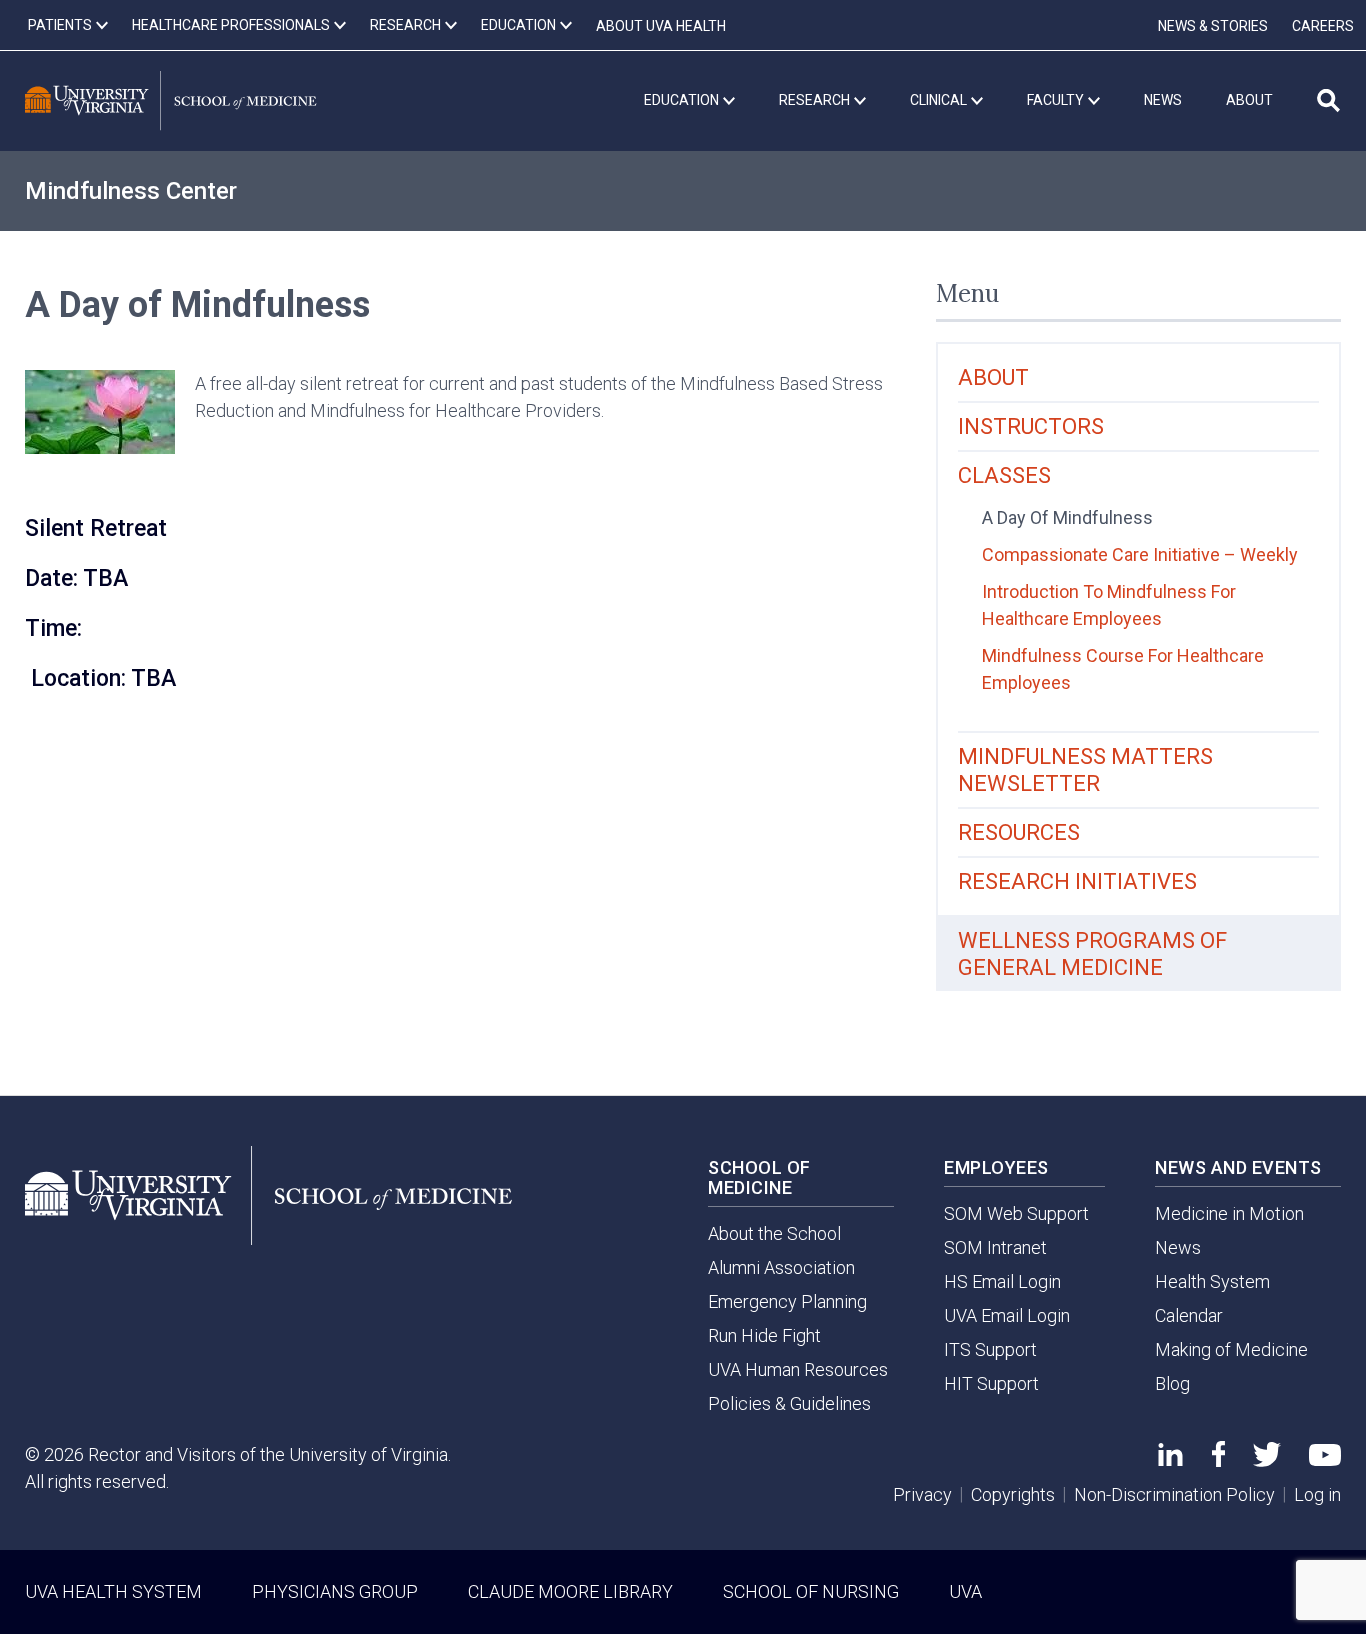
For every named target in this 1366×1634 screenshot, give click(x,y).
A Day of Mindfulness (1067, 517)
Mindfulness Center (131, 191)
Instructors (1031, 426)
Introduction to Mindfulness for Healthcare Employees (1109, 605)
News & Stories (1213, 26)
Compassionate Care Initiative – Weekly (1140, 554)
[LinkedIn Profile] (1170, 1459)
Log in (1317, 1494)
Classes (1004, 475)
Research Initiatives (1077, 881)
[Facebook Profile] (1218, 1460)
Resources (1019, 832)
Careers (1323, 26)
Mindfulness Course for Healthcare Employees (1123, 669)
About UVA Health (661, 26)
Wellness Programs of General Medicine (1092, 954)
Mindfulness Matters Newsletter (1085, 770)
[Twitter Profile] (1267, 1460)
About (993, 377)
